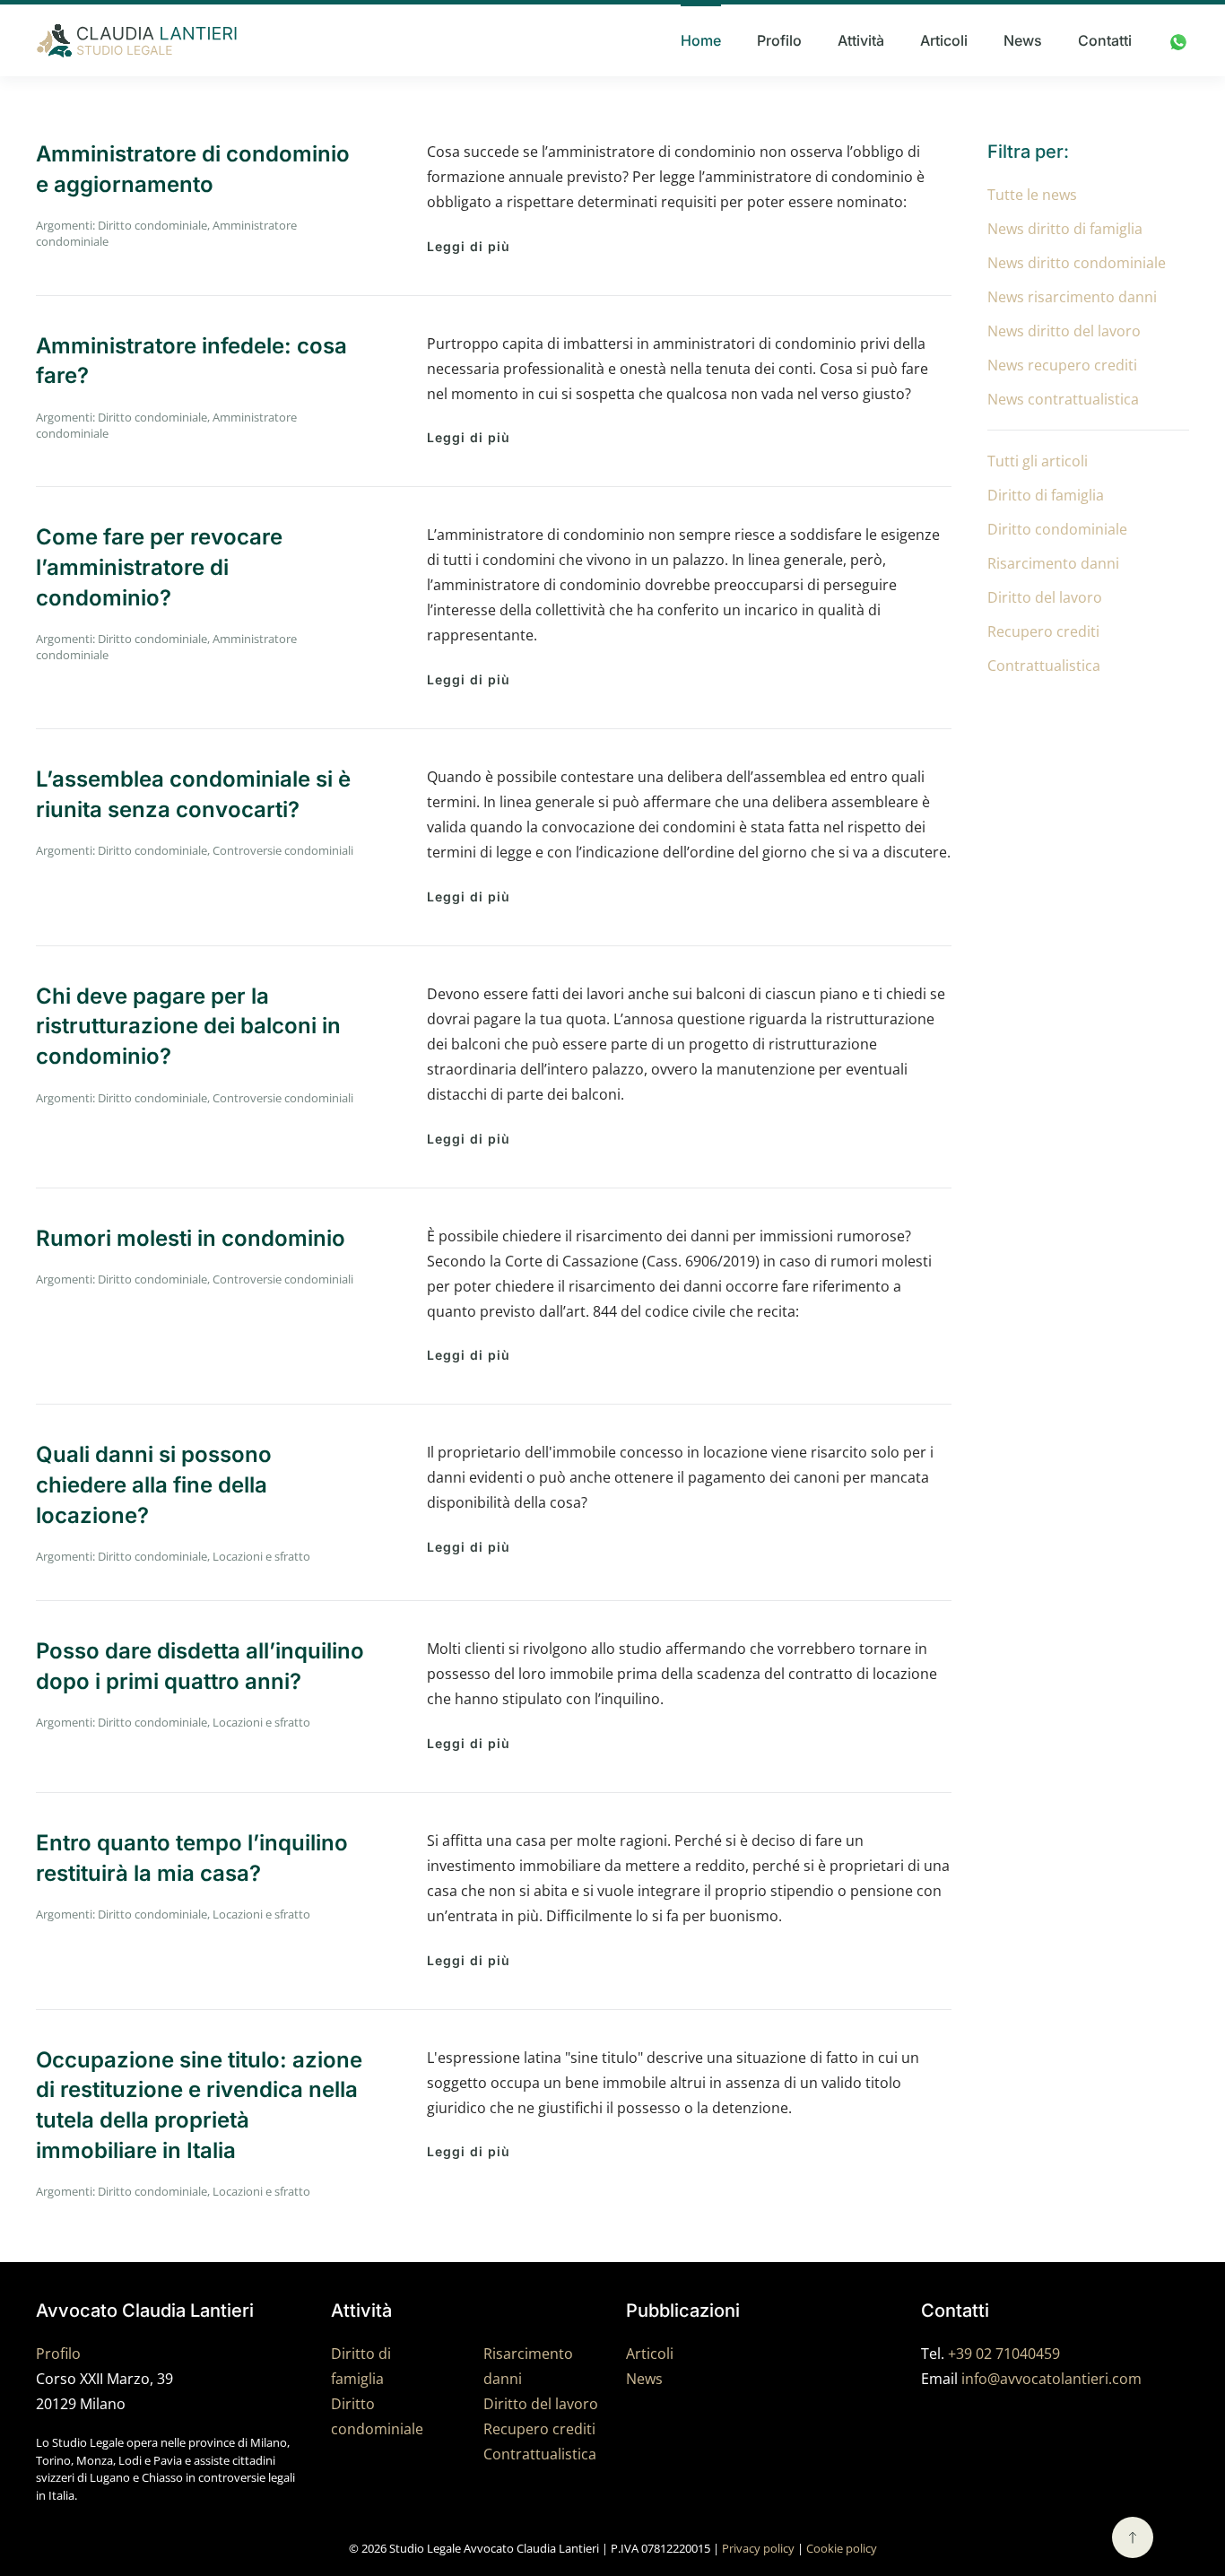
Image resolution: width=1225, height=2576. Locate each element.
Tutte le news (1032, 195)
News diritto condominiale (1077, 263)
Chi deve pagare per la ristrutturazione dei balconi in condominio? (188, 1026)
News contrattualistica (1063, 399)
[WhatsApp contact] (1178, 40)
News (1023, 40)
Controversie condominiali (283, 850)
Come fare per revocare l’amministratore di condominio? (159, 567)
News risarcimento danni (1072, 297)
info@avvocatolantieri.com (1051, 2379)
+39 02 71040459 (1004, 2354)
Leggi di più (469, 246)
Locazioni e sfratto (261, 1556)
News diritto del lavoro (1064, 331)
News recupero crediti (1062, 365)
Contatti (1105, 40)
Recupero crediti (1043, 631)
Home (701, 40)
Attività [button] (861, 40)
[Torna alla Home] (137, 40)
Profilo (779, 40)
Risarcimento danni (1053, 563)
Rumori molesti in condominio (191, 1238)
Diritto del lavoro (1045, 597)
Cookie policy (842, 2548)
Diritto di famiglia (1046, 495)
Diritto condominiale (152, 225)
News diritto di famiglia (1065, 229)
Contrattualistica (1044, 666)
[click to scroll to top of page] (1133, 2537)
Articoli (944, 40)
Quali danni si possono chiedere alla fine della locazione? (154, 1484)
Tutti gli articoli (1038, 461)
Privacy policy (758, 2548)
